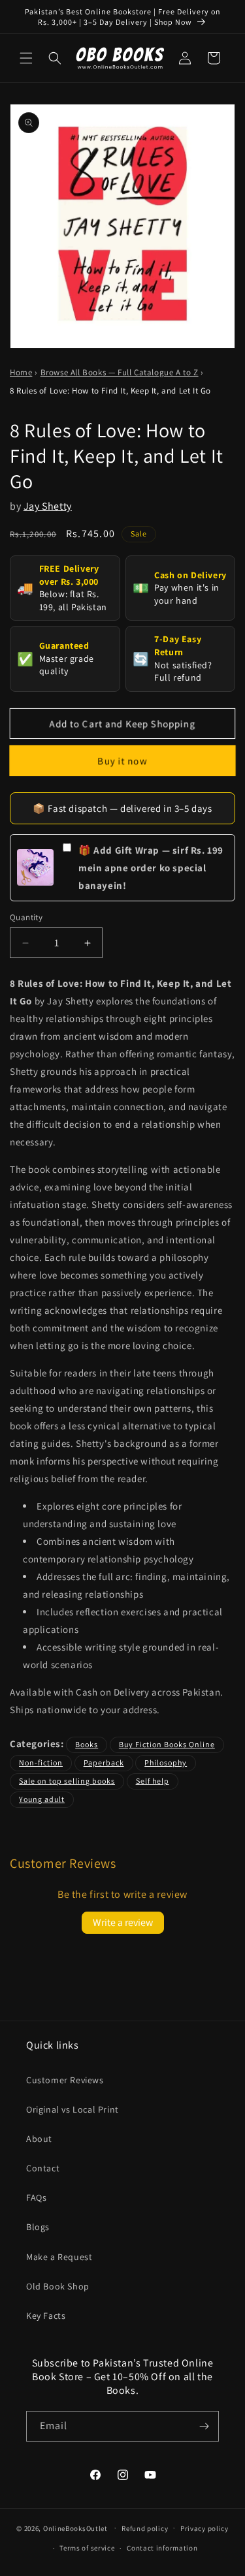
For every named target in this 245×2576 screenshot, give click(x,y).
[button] (26, 58)
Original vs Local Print (73, 2109)
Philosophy (166, 1762)
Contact (43, 2168)
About (39, 2139)
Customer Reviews (65, 2080)
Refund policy (145, 2528)
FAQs (36, 2197)
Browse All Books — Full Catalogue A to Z (120, 372)
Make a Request (59, 2257)
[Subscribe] (204, 2426)
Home (21, 372)
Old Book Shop (58, 2286)
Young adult (42, 1799)
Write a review (123, 1922)
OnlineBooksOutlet (75, 2528)
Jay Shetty (48, 506)
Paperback (104, 1762)
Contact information (162, 2548)
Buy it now (122, 761)
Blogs (38, 2227)
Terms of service (87, 2548)
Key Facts (46, 2316)
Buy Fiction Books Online (167, 1744)
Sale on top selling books (67, 1781)
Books (87, 1744)
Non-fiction (41, 1762)
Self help (153, 1781)
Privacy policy (204, 2528)
